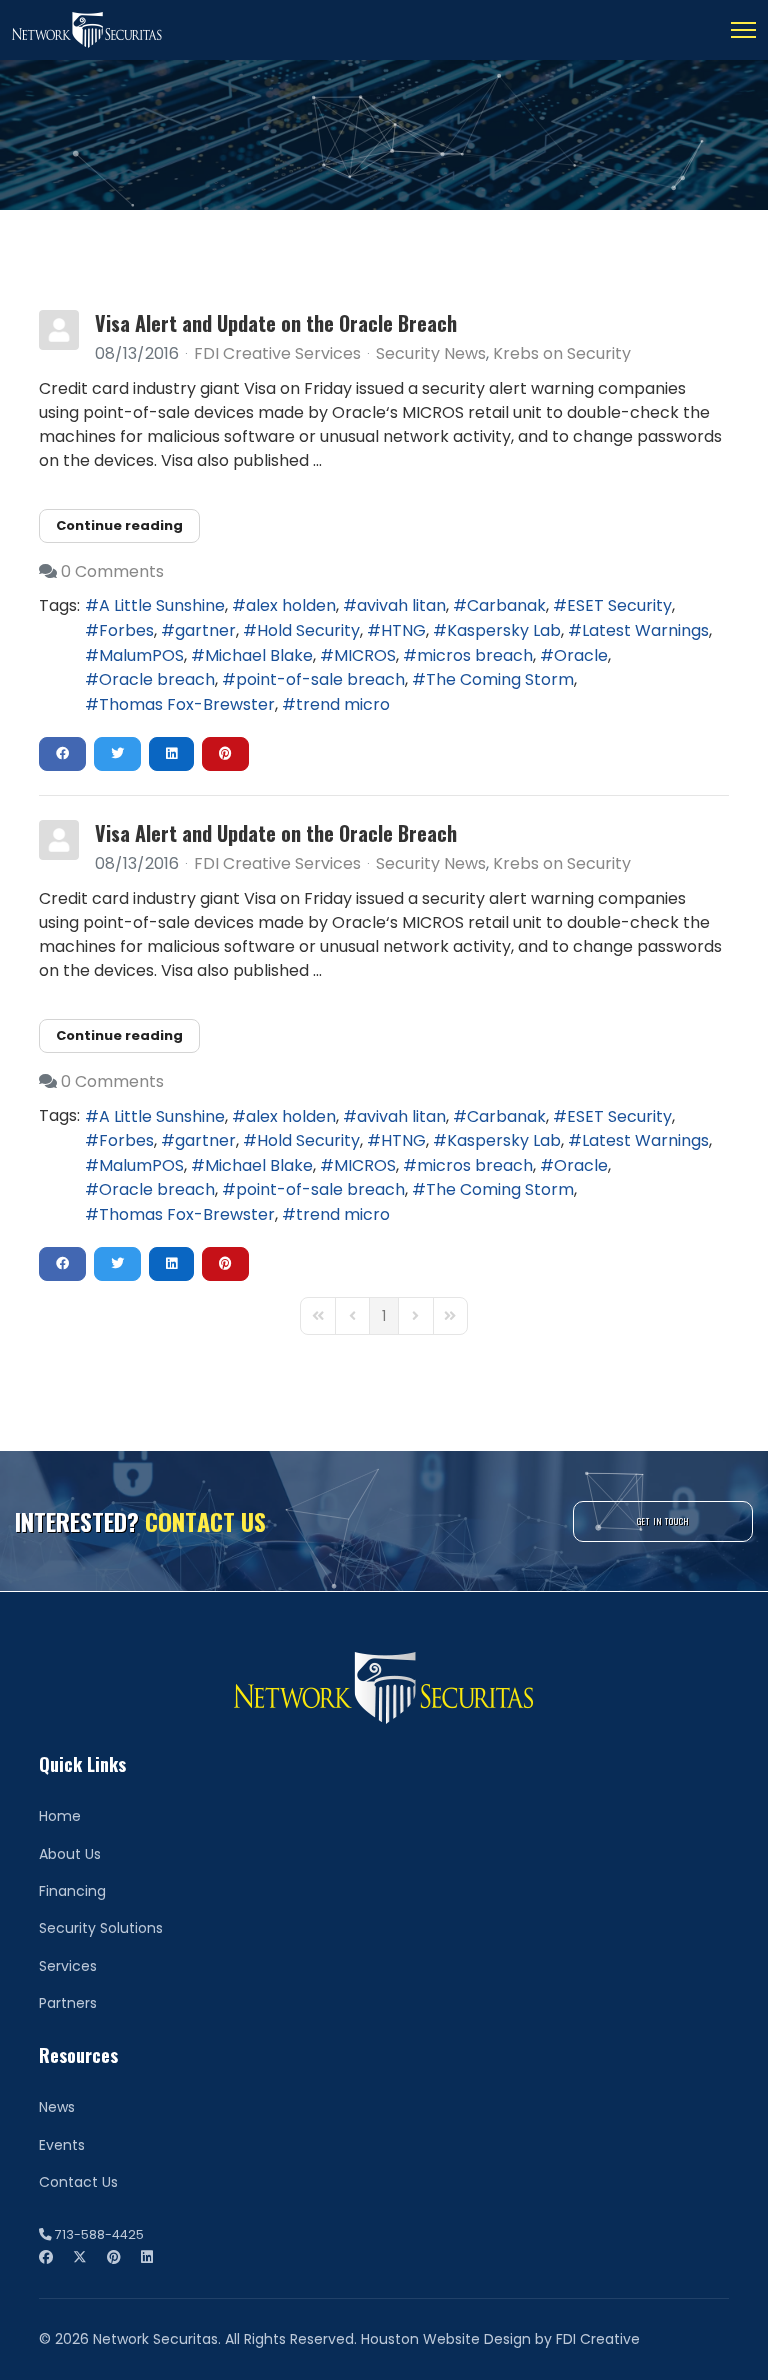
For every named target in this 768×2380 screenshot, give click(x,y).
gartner (205, 630)
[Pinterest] (114, 2257)
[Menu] (743, 30)
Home (60, 1816)
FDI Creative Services (277, 353)
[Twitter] (80, 2257)
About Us (70, 1854)
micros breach (475, 655)
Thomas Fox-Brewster (187, 704)
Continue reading (119, 525)
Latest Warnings (645, 630)
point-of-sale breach (320, 679)
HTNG (403, 630)
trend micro (343, 704)
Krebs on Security (562, 354)
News (57, 2107)
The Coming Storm (500, 679)
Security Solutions (101, 1928)
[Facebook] (46, 2257)
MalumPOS (141, 655)
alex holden (291, 605)
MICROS (365, 655)
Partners (68, 2003)
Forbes (126, 630)
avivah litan (401, 605)
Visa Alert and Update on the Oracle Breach (276, 323)
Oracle (581, 655)
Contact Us (78, 2182)
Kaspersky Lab (504, 630)
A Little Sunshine (162, 605)
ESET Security (619, 605)
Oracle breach (157, 679)
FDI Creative (598, 2339)
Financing (72, 1891)
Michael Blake (259, 655)
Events (62, 2145)
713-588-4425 (99, 2234)
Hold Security (308, 630)
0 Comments (112, 571)
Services (68, 1966)
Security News (431, 354)
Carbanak (506, 605)
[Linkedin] (147, 2257)
